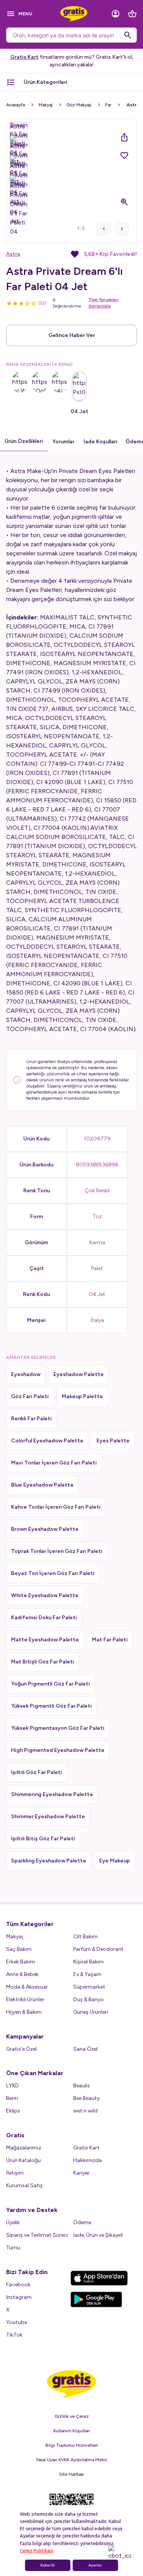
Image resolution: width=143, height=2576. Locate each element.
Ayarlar (95, 2565)
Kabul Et (48, 2565)
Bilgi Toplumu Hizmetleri (72, 2445)
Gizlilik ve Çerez (72, 2416)
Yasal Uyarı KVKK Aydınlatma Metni (71, 2460)
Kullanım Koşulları (72, 2431)
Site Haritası (71, 2474)
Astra (13, 254)
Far (108, 105)
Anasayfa (15, 105)
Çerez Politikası (37, 2551)
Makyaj (46, 105)
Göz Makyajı (79, 105)
